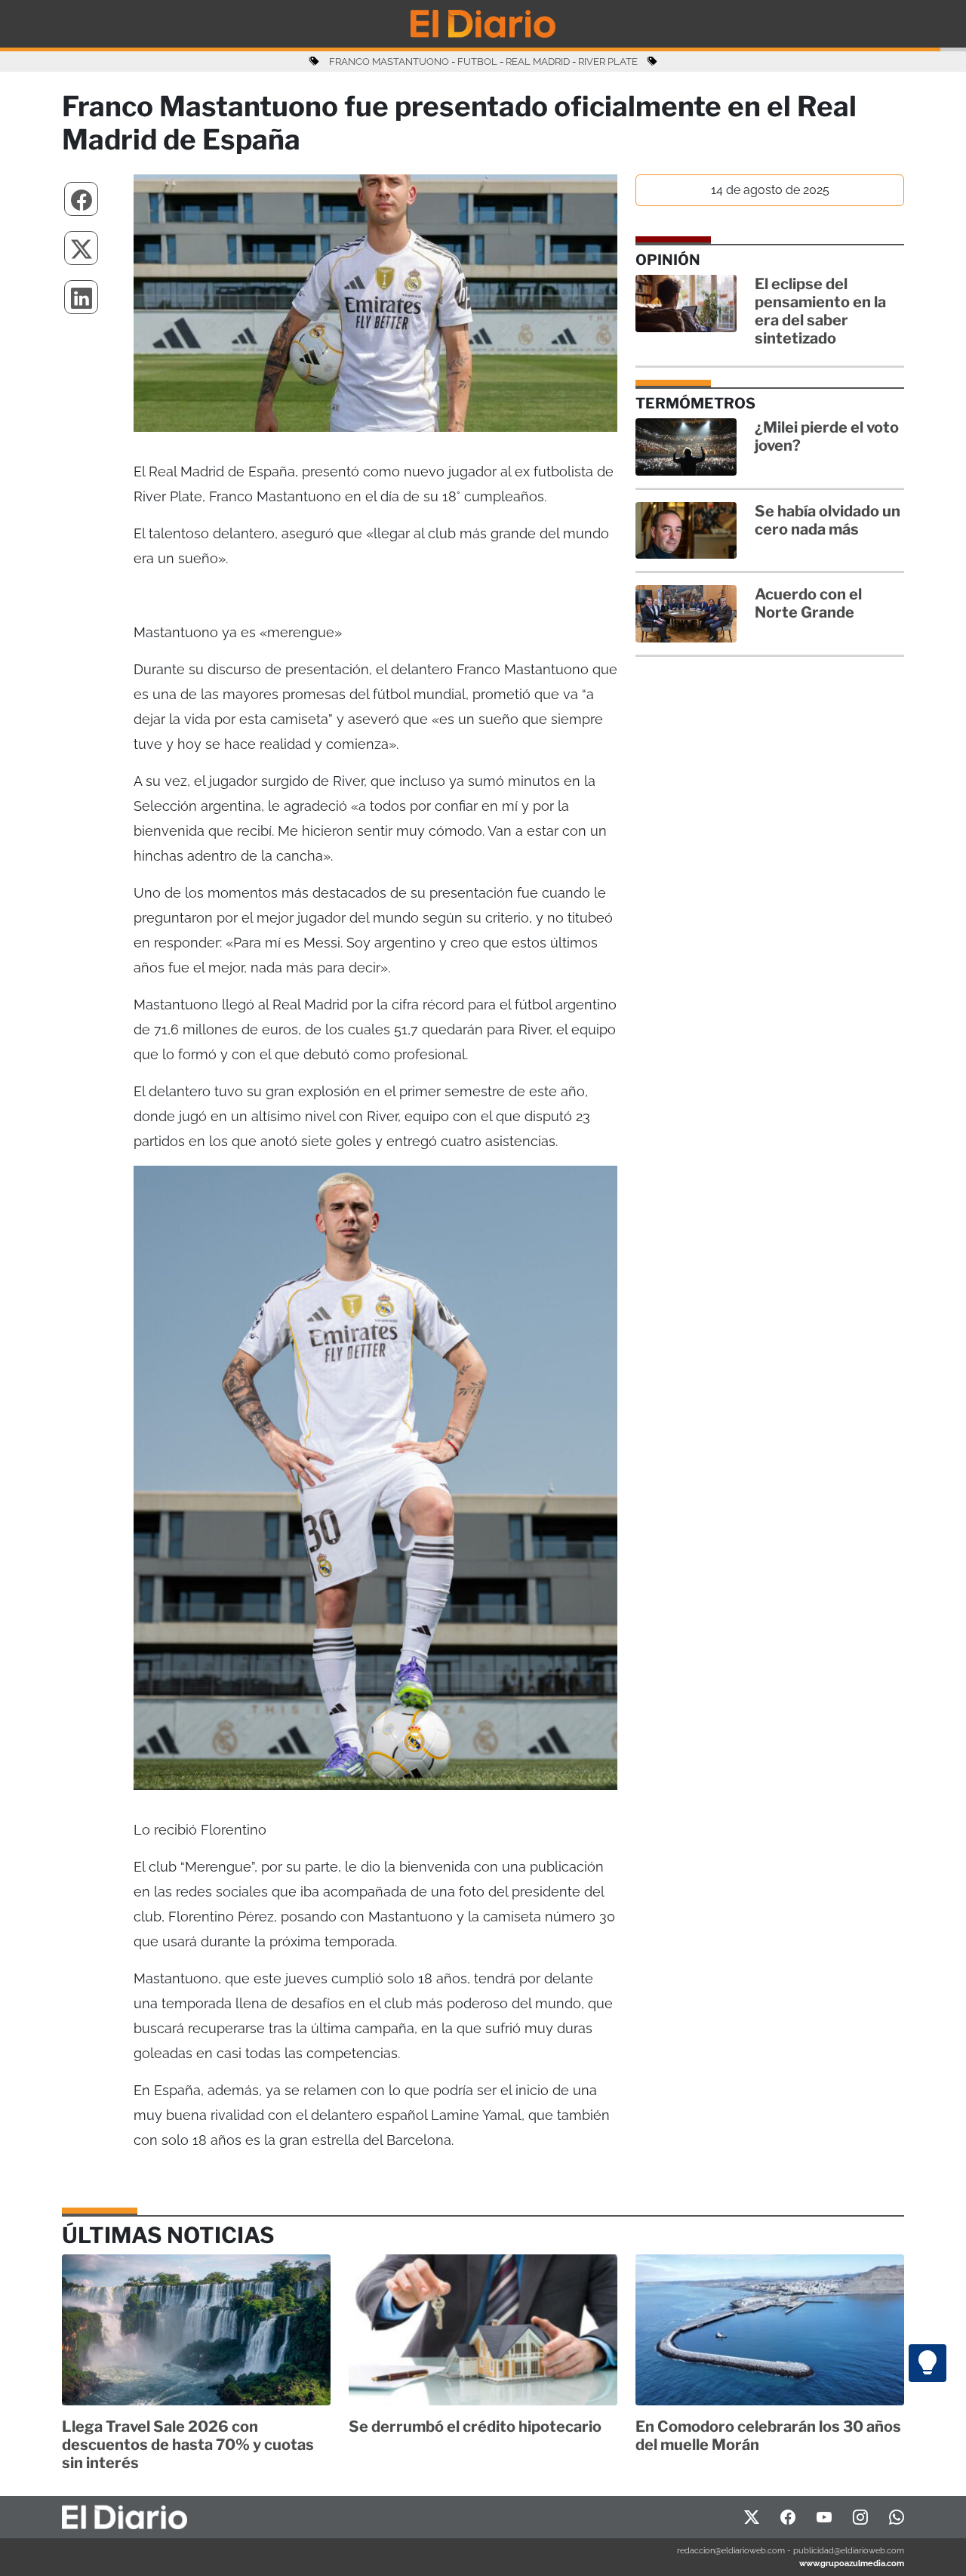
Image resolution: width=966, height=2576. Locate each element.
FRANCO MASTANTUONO (389, 62)
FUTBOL (477, 62)
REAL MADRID (538, 62)
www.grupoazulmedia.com (852, 2563)
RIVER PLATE (608, 62)
